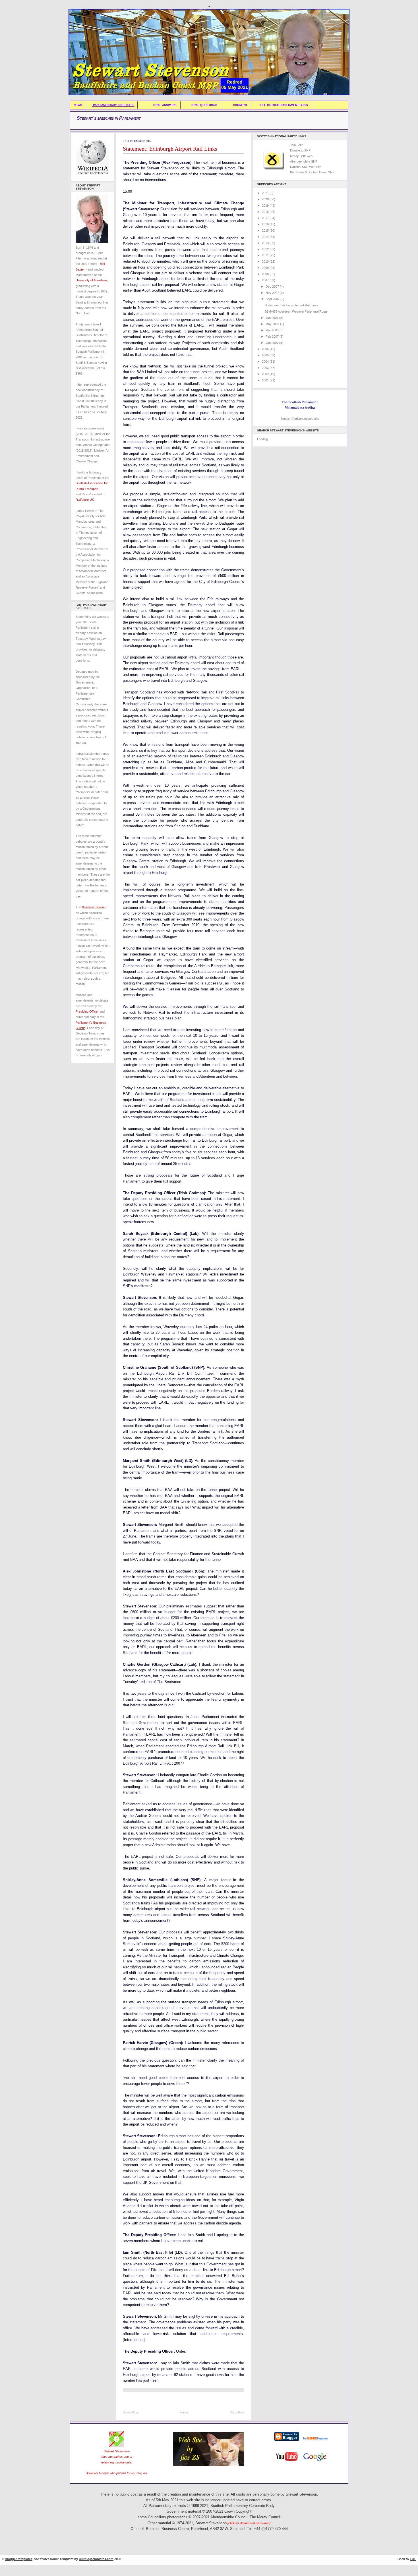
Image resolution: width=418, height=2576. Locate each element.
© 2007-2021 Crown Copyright (227, 2511)
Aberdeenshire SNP (304, 161)
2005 (266, 355)
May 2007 (273, 324)
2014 (266, 237)
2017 (266, 218)
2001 (266, 380)
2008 (266, 274)
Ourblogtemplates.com (96, 2559)
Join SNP (296, 145)
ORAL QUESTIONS (204, 105)
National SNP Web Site (306, 167)
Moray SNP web (301, 156)
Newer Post (130, 2412)
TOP (413, 2559)
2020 (266, 199)
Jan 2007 (272, 343)
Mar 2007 (273, 330)
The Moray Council (265, 2517)
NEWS (78, 105)
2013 (266, 243)
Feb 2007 (273, 336)
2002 (266, 374)
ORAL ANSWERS (165, 105)
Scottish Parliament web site (300, 419)
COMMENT (240, 105)
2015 (266, 230)
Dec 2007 (273, 286)
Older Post (237, 2412)
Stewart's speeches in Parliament (109, 118)
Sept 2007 (273, 299)
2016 (266, 224)
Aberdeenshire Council (229, 2517)
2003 (266, 368)
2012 (266, 249)
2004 (266, 362)
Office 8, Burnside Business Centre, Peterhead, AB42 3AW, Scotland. (188, 2529)
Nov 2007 (273, 293)
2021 (266, 193)
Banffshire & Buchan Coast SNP (312, 172)
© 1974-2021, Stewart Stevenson (221, 2523)
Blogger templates (19, 2559)
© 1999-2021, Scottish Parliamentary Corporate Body (231, 2506)
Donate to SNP (300, 150)
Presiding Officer (87, 1011)
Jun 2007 (272, 318)
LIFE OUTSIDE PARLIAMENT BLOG (284, 105)
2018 (266, 212)
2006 (266, 349)
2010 (266, 261)
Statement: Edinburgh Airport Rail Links (170, 149)
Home (184, 2412)
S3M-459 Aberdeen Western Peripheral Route (296, 311)
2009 (266, 268)
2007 (266, 280)
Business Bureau (94, 907)
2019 (266, 205)
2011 (266, 255)
